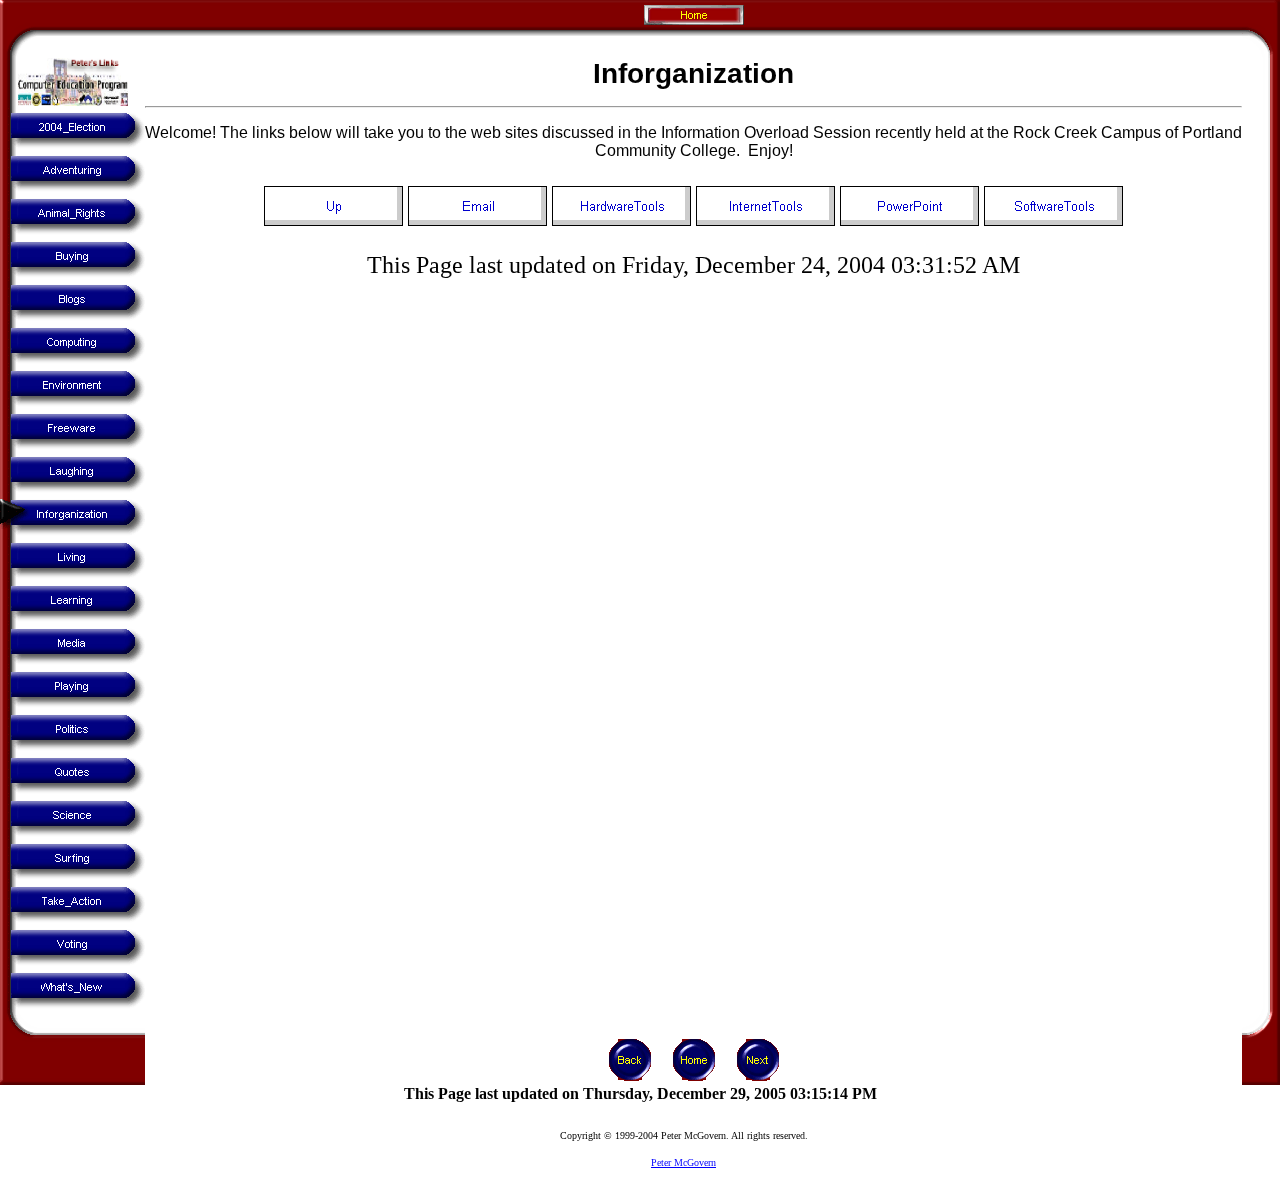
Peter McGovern (683, 1162)
